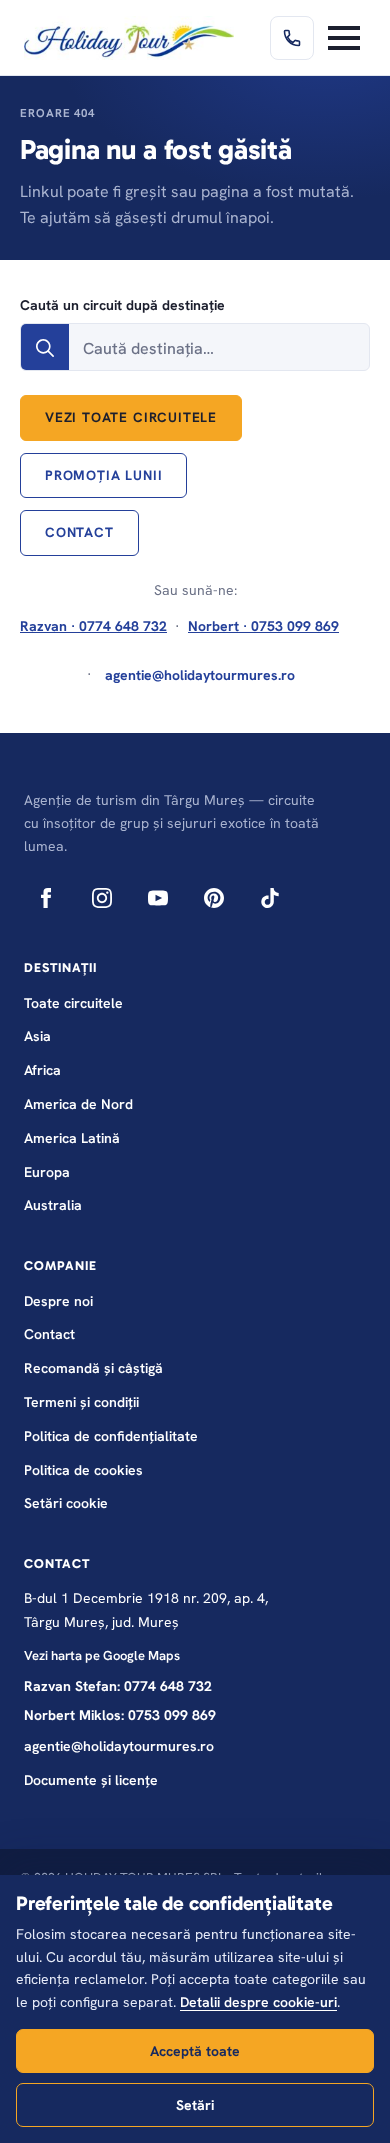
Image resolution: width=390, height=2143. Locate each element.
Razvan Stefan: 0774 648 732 (118, 1686)
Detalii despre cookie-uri (258, 2002)
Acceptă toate (195, 2051)
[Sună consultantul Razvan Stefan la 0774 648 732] (292, 38)
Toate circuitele (73, 1003)
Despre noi (58, 1301)
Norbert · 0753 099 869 (263, 626)
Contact (49, 1334)
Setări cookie (66, 1503)
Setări (195, 2105)
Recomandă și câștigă (93, 1368)
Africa (42, 1070)
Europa (47, 1172)
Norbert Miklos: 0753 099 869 (120, 1715)
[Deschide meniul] (344, 38)
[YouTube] (158, 898)
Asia (37, 1036)
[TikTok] (270, 898)
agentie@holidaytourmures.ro (119, 1746)
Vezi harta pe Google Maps (102, 1655)
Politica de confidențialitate (111, 1436)
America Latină (72, 1138)
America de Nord (78, 1104)
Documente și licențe (91, 1780)
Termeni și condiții (81, 1402)
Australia (53, 1205)
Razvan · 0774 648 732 (93, 626)
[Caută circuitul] (45, 348)
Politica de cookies (83, 1470)
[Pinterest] (214, 898)
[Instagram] (102, 898)
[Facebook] (46, 898)
